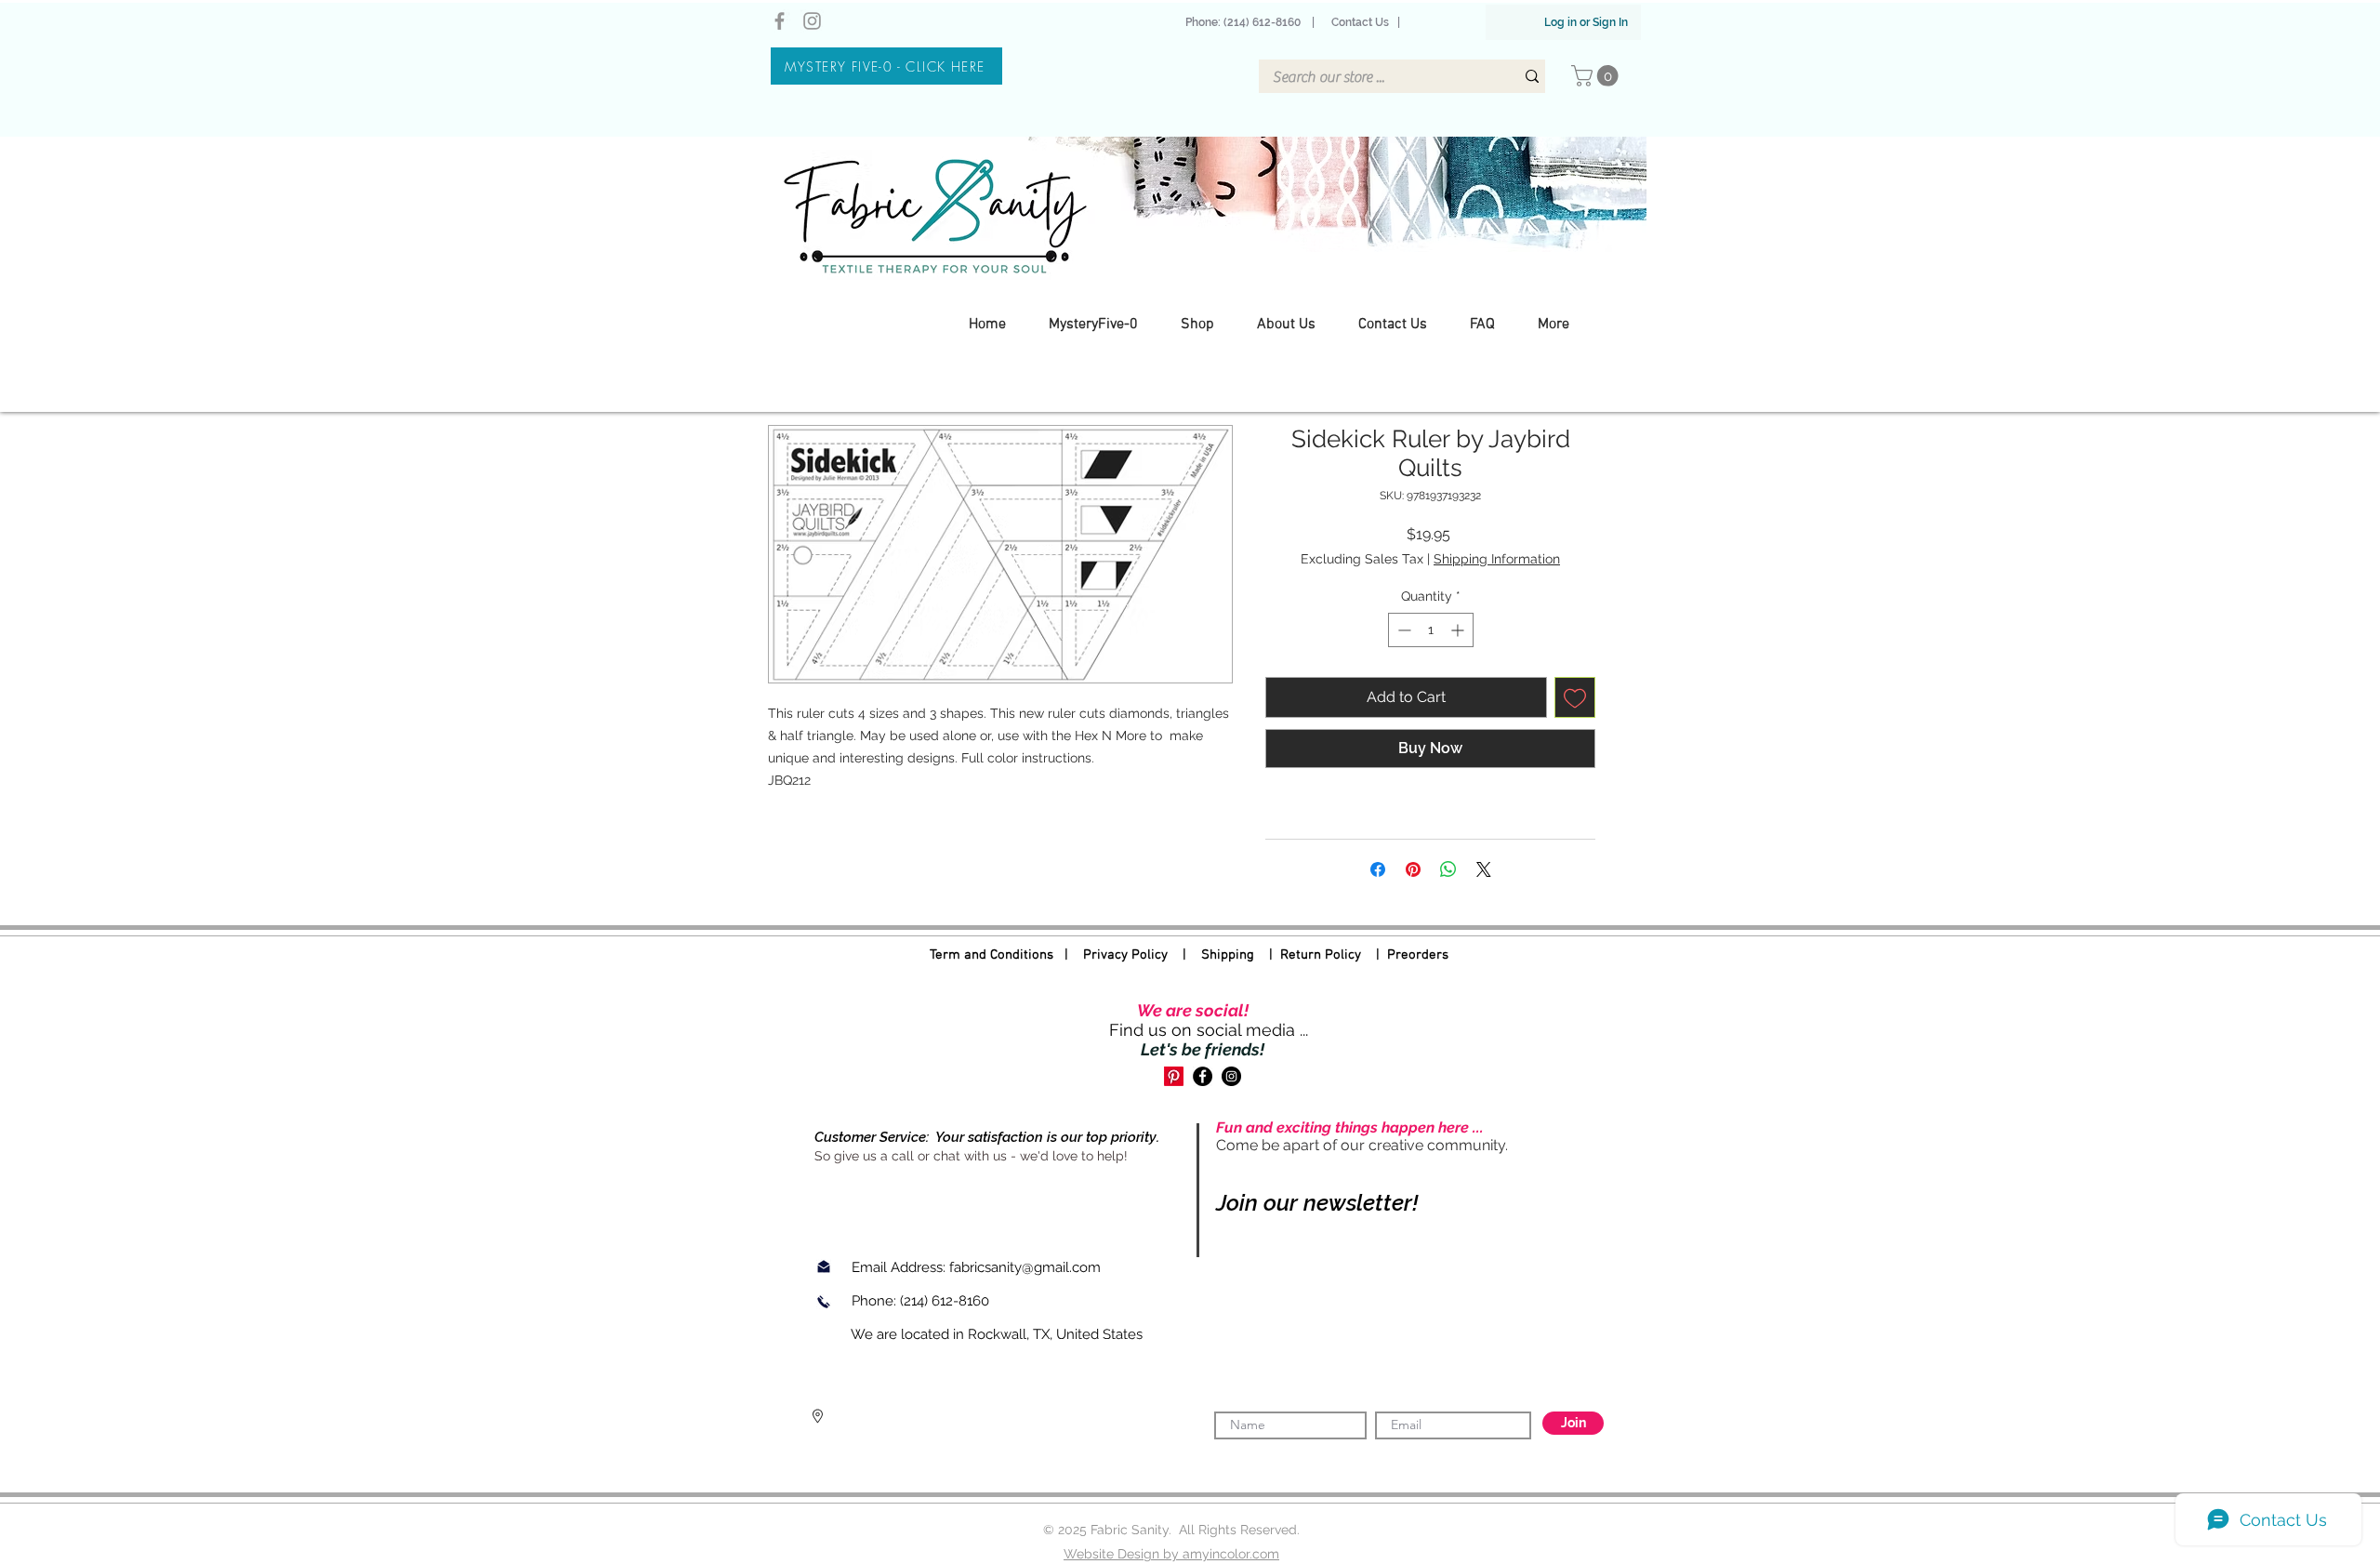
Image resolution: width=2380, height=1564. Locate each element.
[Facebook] (780, 21)
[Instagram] (812, 21)
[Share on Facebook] (1378, 869)
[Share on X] (1484, 869)
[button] (1597, 76)
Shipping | (1241, 955)
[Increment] (1459, 630)
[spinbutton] (1431, 630)
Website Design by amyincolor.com (1171, 1554)
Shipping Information (1497, 559)
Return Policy (1321, 955)
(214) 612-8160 (946, 1301)
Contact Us (1360, 22)
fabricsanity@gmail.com (1025, 1267)
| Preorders (1405, 955)
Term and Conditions (992, 955)
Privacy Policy (1125, 955)
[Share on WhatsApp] (1448, 869)
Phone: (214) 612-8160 (1246, 22)
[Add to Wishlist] (1575, 697)
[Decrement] (1402, 630)
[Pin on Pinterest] (1413, 869)
